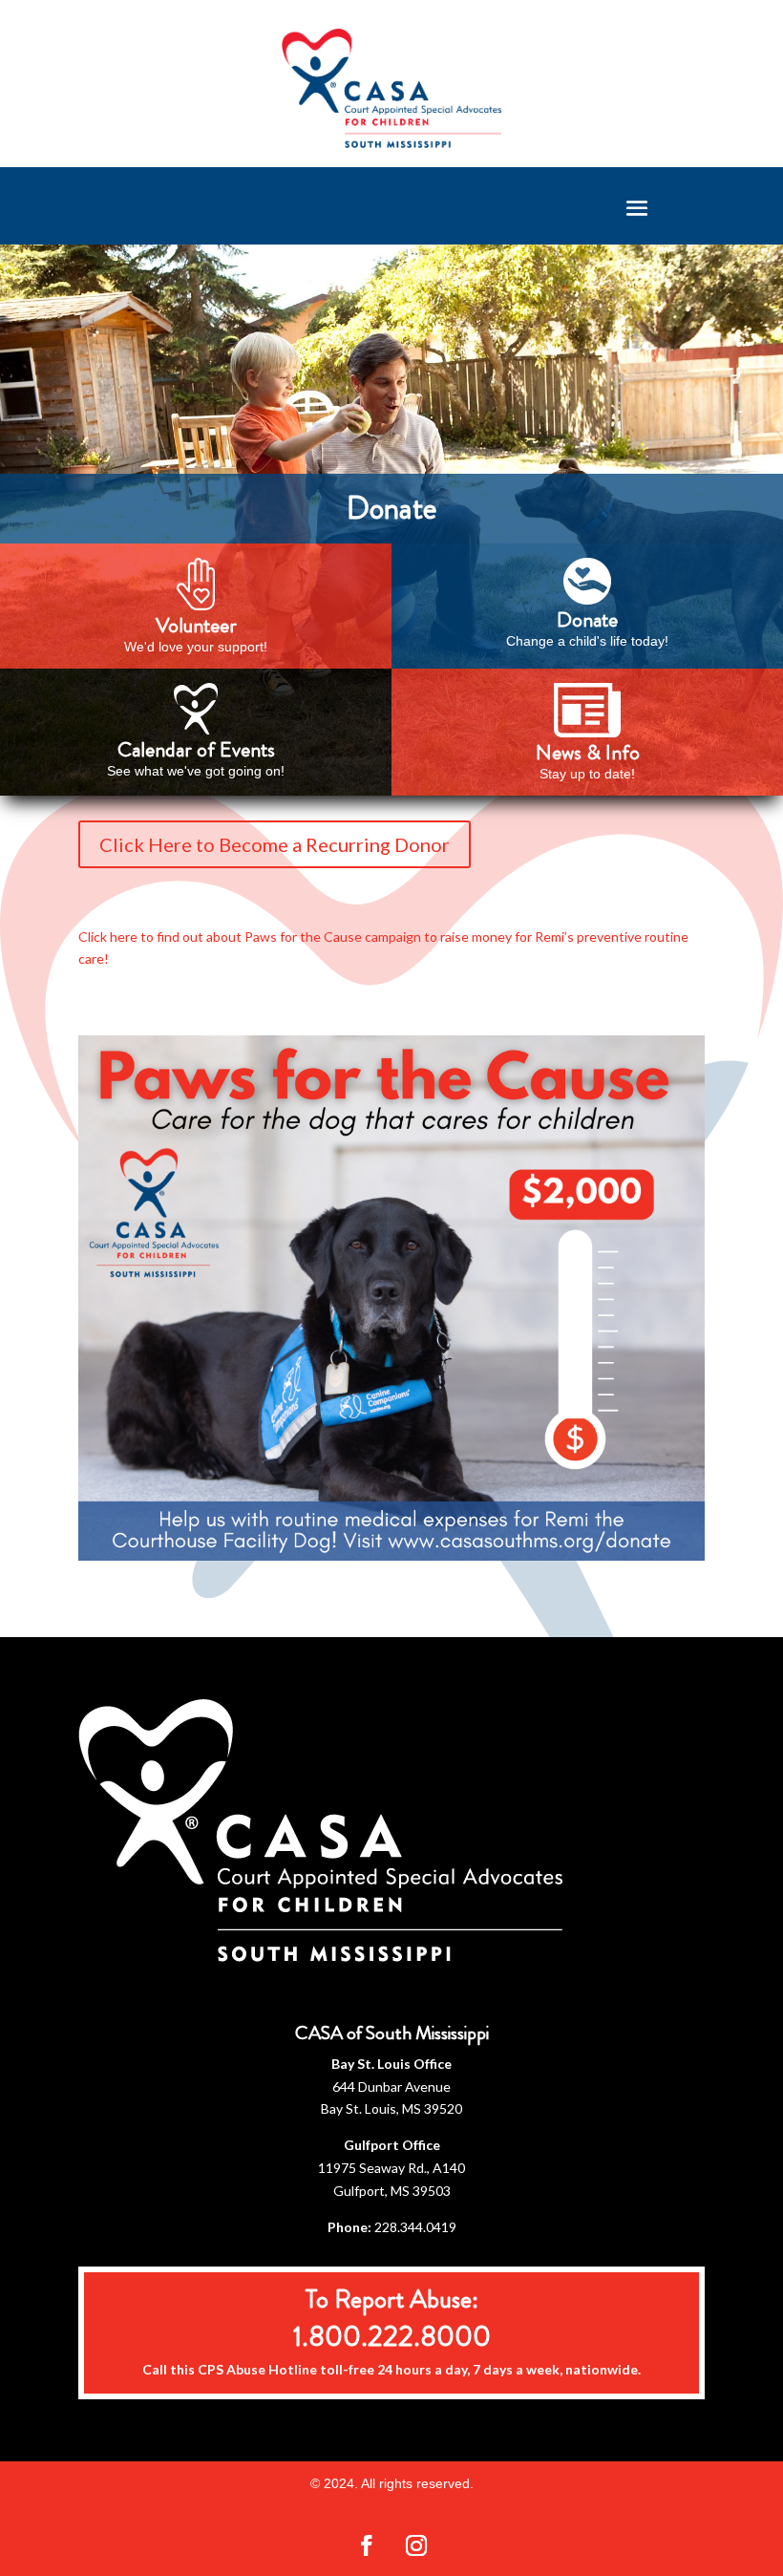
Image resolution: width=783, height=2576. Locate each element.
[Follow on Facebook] (367, 2545)
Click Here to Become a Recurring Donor (275, 844)
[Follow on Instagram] (416, 2545)
